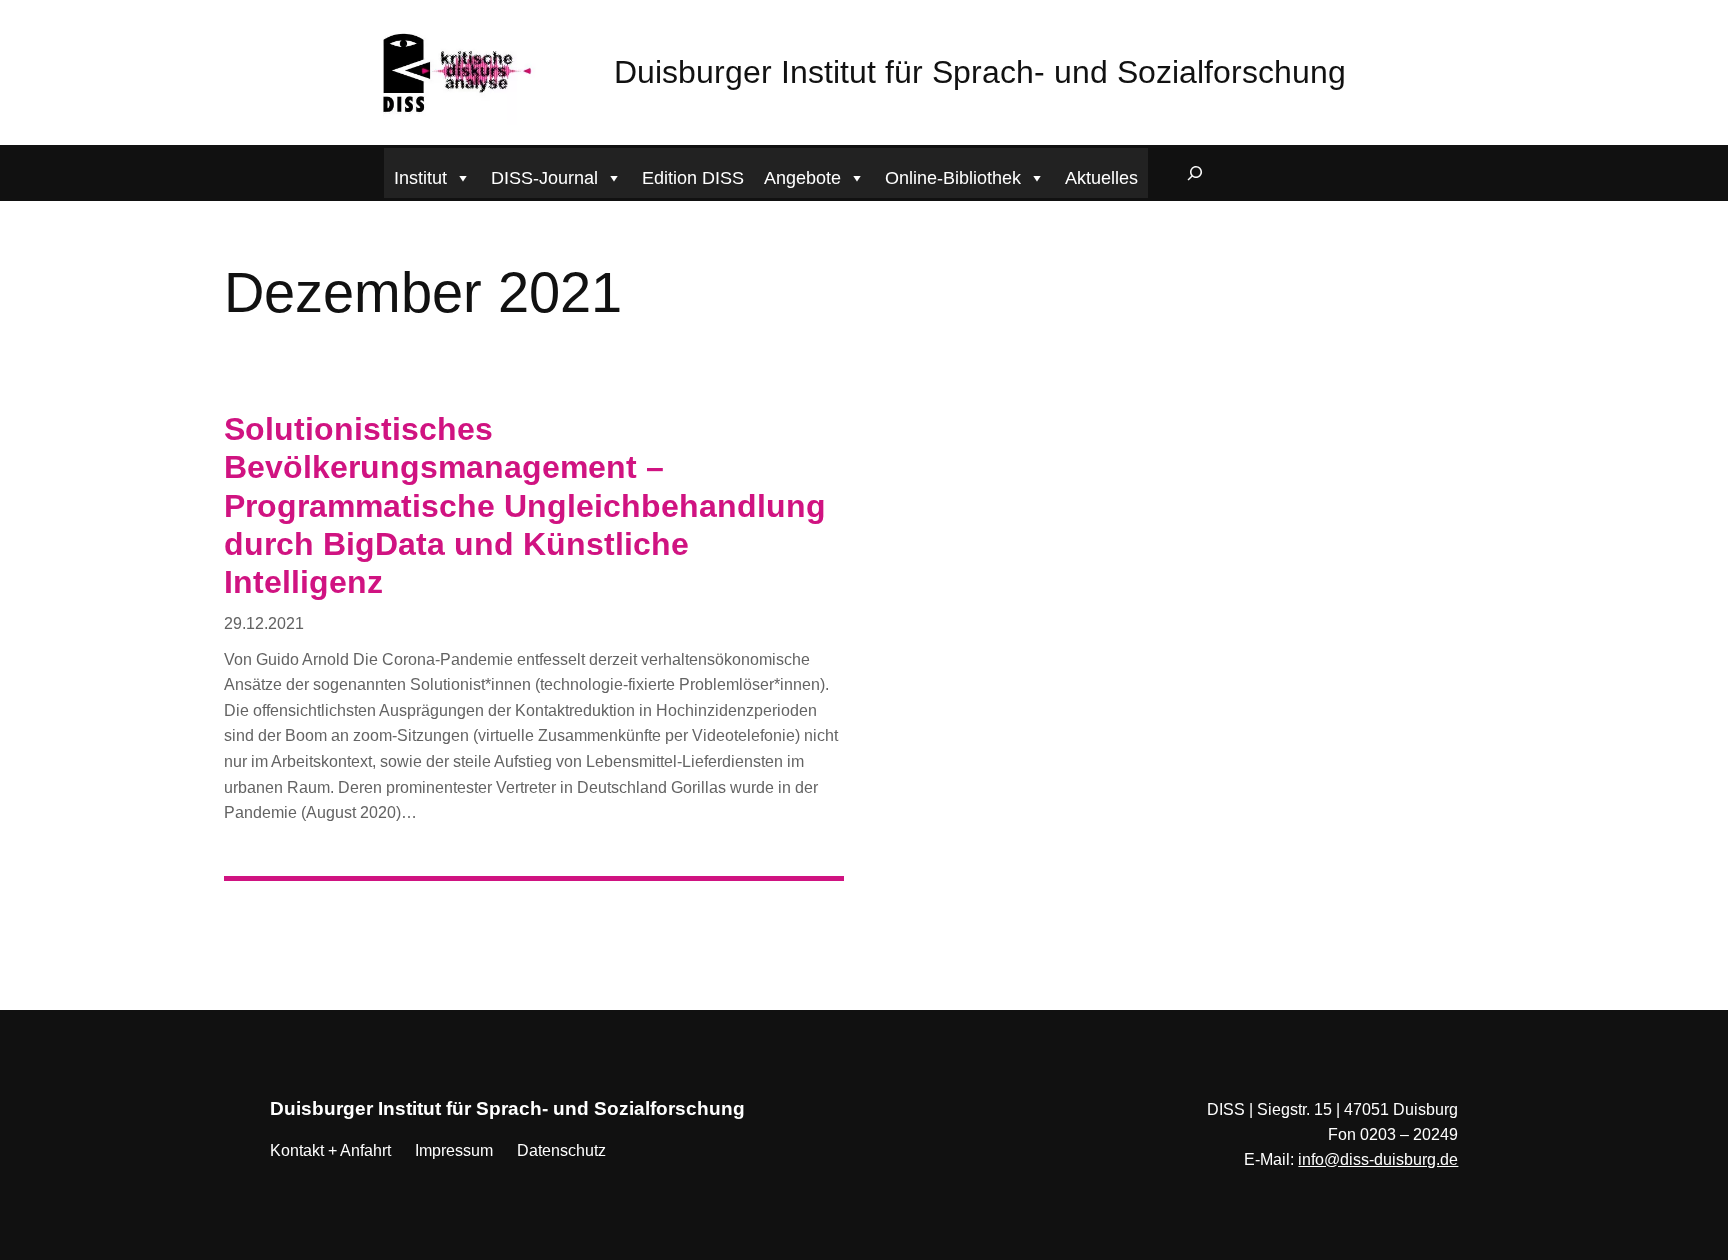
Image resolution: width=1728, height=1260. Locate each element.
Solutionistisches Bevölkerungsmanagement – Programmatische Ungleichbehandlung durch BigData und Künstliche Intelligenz (525, 506)
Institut (420, 178)
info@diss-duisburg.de (1378, 1159)
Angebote (802, 178)
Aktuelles (1101, 178)
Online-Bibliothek (953, 178)
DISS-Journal (544, 178)
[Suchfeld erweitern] (1195, 173)
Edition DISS (693, 178)
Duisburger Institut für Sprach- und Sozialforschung (980, 72)
